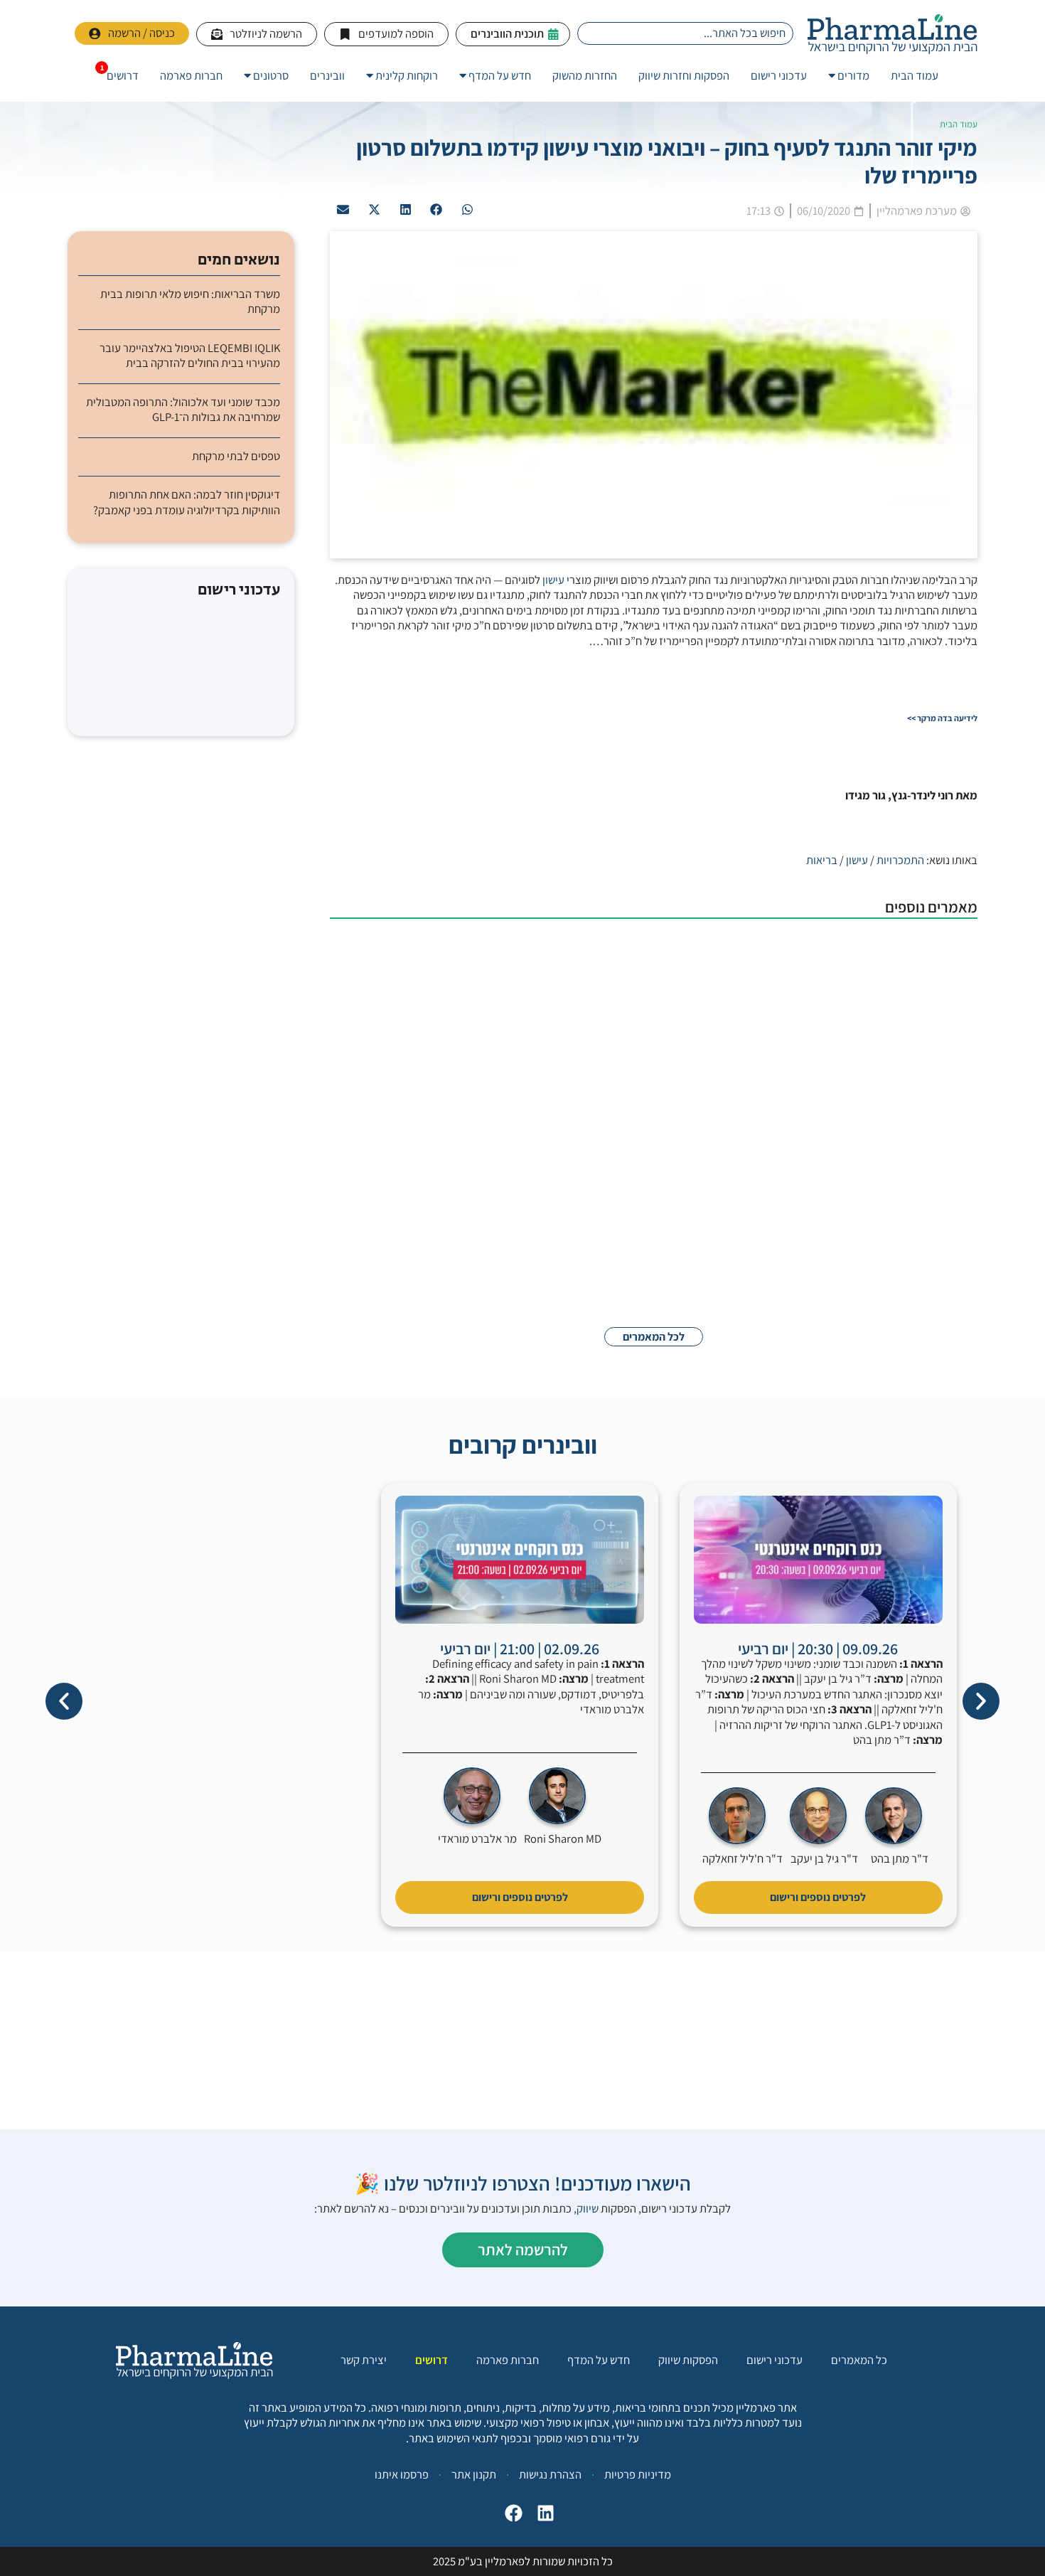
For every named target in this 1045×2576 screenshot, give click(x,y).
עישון (553, 580)
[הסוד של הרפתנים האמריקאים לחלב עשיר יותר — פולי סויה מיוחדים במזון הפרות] (906, 1170)
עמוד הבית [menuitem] (915, 75)
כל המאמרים (859, 2360)
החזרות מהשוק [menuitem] (585, 75)
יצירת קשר (364, 2360)
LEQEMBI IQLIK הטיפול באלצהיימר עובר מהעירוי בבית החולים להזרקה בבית (190, 356)
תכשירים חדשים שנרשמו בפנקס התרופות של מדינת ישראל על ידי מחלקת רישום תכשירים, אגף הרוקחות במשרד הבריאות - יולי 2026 (593, 1043)
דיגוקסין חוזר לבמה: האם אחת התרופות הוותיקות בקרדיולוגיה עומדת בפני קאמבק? (187, 502)
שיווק (588, 2208)
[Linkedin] (542, 2517)
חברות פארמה (508, 2360)
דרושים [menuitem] (123, 75)
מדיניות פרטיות (638, 2474)
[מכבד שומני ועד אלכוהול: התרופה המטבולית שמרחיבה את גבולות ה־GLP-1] (906, 973)
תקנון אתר (474, 2474)
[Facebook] (510, 2517)
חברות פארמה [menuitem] (191, 75)
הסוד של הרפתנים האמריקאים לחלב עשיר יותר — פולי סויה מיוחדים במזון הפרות (645, 1142)
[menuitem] (849, 76)
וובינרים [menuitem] (327, 75)
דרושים (432, 2360)
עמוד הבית (959, 124)
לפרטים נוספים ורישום (818, 1897)
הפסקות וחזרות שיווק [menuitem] (684, 75)
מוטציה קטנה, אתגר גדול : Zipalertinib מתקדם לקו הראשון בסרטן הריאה (659, 1234)
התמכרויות (900, 860)
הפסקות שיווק (688, 2360)
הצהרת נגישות (550, 2474)
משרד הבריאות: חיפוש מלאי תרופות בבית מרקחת (190, 302)
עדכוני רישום (775, 2360)
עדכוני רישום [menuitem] (779, 75)
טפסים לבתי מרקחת (236, 456)
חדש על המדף (599, 2360)
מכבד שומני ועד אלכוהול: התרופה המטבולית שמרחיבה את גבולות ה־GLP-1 (657, 945)
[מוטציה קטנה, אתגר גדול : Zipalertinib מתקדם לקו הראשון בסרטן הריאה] (906, 1262)
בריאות (822, 860)
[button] (468, 210)
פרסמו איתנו (402, 2474)
